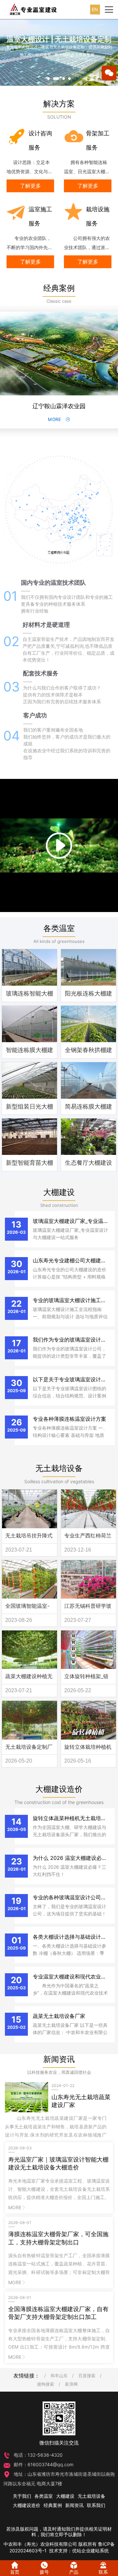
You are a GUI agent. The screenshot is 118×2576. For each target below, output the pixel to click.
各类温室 (59, 928)
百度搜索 (87, 2376)
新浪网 (71, 2384)
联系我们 (96, 2505)
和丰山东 (59, 2376)
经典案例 (59, 288)
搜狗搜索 (46, 2384)
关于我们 (22, 2496)
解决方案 (59, 104)
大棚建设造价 (59, 1789)
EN (95, 9)
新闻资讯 (59, 2059)
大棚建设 (59, 1192)
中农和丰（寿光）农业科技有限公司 (40, 2544)
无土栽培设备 (59, 1468)
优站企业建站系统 (90, 2551)
